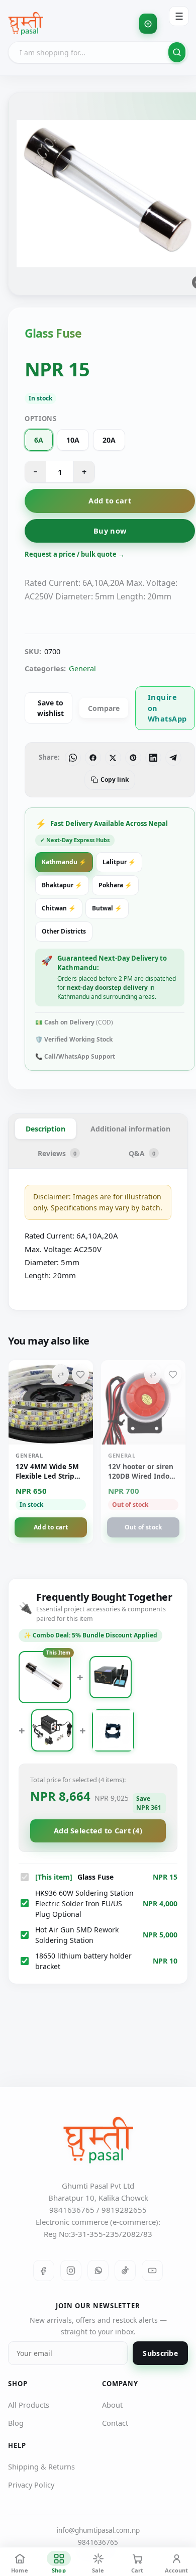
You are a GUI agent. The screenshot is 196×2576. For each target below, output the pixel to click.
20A (109, 440)
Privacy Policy (31, 2485)
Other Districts (64, 931)
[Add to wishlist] (80, 1374)
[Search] (177, 52)
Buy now (110, 531)
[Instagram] (71, 2271)
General (82, 668)
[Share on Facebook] (93, 758)
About (112, 2405)
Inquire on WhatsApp (167, 708)
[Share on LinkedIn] (153, 758)
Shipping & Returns (41, 2466)
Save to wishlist (51, 708)
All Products (29, 2405)
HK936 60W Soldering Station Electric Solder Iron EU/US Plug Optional (84, 1903)
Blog (16, 2423)
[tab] (45, 1129)
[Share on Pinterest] (133, 758)
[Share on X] (113, 758)
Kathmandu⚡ (64, 862)
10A (73, 440)
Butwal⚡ (107, 908)
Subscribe (160, 2353)
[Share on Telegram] (173, 758)
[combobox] (98, 52)
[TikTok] (125, 2271)
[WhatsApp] (98, 2271)
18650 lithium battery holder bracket (83, 1961)
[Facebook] (44, 2271)
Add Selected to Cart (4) (98, 1830)
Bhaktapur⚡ (62, 885)
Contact (115, 2423)
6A (39, 440)
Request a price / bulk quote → (75, 554)
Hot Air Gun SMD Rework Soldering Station (77, 1935)
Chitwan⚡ (59, 908)
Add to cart (110, 500)
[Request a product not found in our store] (148, 24)
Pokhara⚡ (115, 885)
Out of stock (143, 1527)
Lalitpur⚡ (119, 862)
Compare (104, 708)
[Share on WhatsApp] (73, 758)
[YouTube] (152, 2271)
